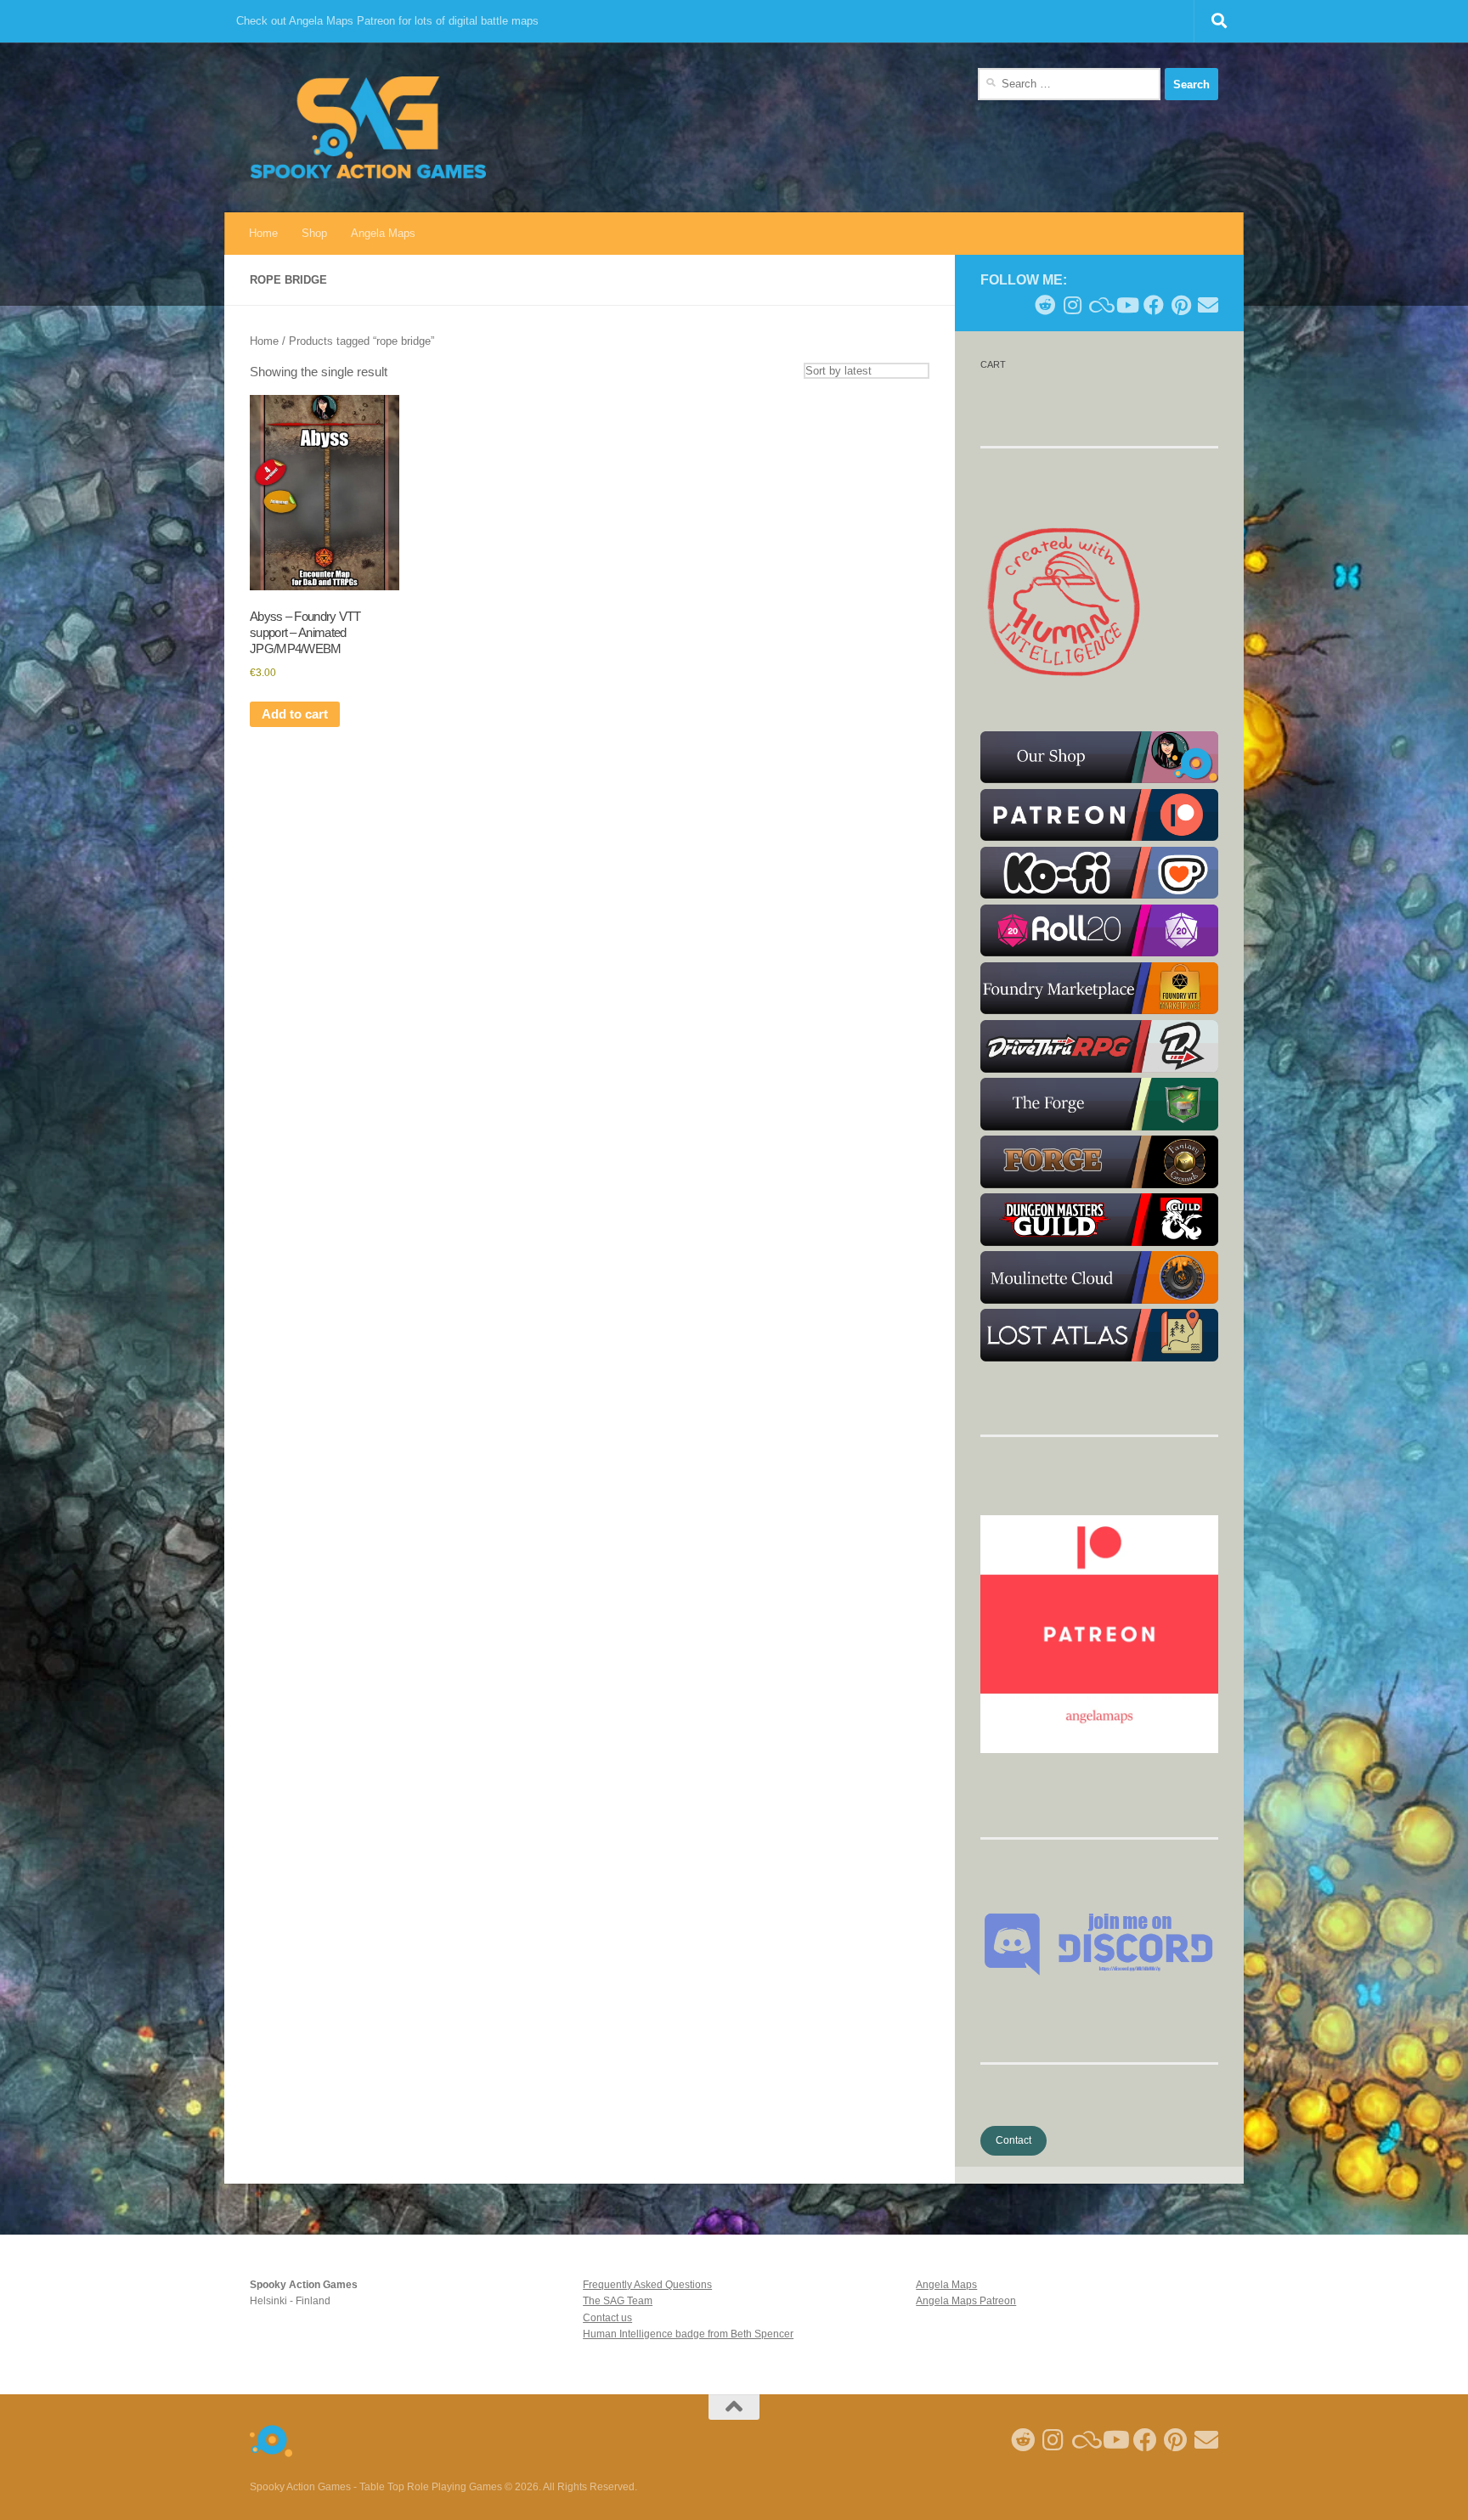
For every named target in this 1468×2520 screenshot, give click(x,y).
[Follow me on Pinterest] (1181, 305)
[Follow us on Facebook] (1154, 305)
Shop (314, 233)
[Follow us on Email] (1208, 305)
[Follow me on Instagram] (1072, 305)
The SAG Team (618, 2301)
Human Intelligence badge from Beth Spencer (688, 2334)
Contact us (607, 2318)
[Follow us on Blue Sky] (1099, 305)
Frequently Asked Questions (647, 2285)
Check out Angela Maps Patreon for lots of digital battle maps (387, 21)
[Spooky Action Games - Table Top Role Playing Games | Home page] (368, 127)
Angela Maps (383, 233)
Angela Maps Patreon (966, 2301)
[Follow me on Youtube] (1126, 305)
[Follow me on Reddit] (1045, 305)
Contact (1013, 2140)
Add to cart (295, 714)
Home (263, 233)
